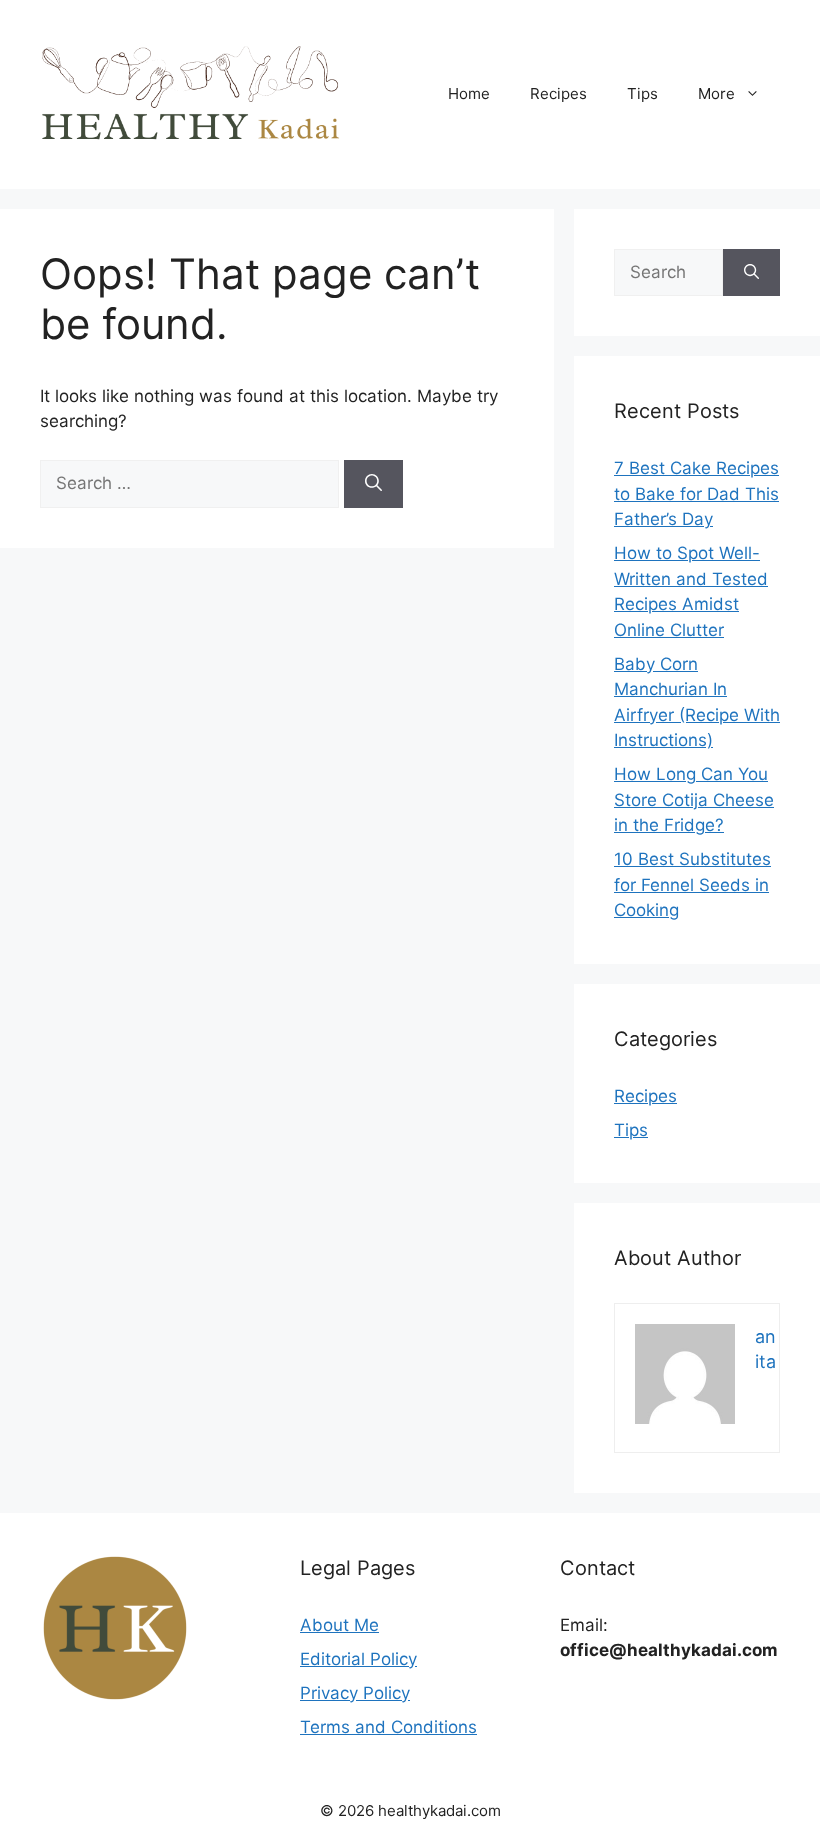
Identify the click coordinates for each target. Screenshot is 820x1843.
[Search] (373, 484)
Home (469, 93)
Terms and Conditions (388, 1727)
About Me (339, 1625)
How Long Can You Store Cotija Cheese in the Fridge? (694, 799)
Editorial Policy (358, 1659)
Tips (642, 93)
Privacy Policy (355, 1693)
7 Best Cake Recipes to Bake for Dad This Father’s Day (696, 493)
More (716, 93)
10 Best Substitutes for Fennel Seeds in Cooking (692, 884)
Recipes (558, 93)
